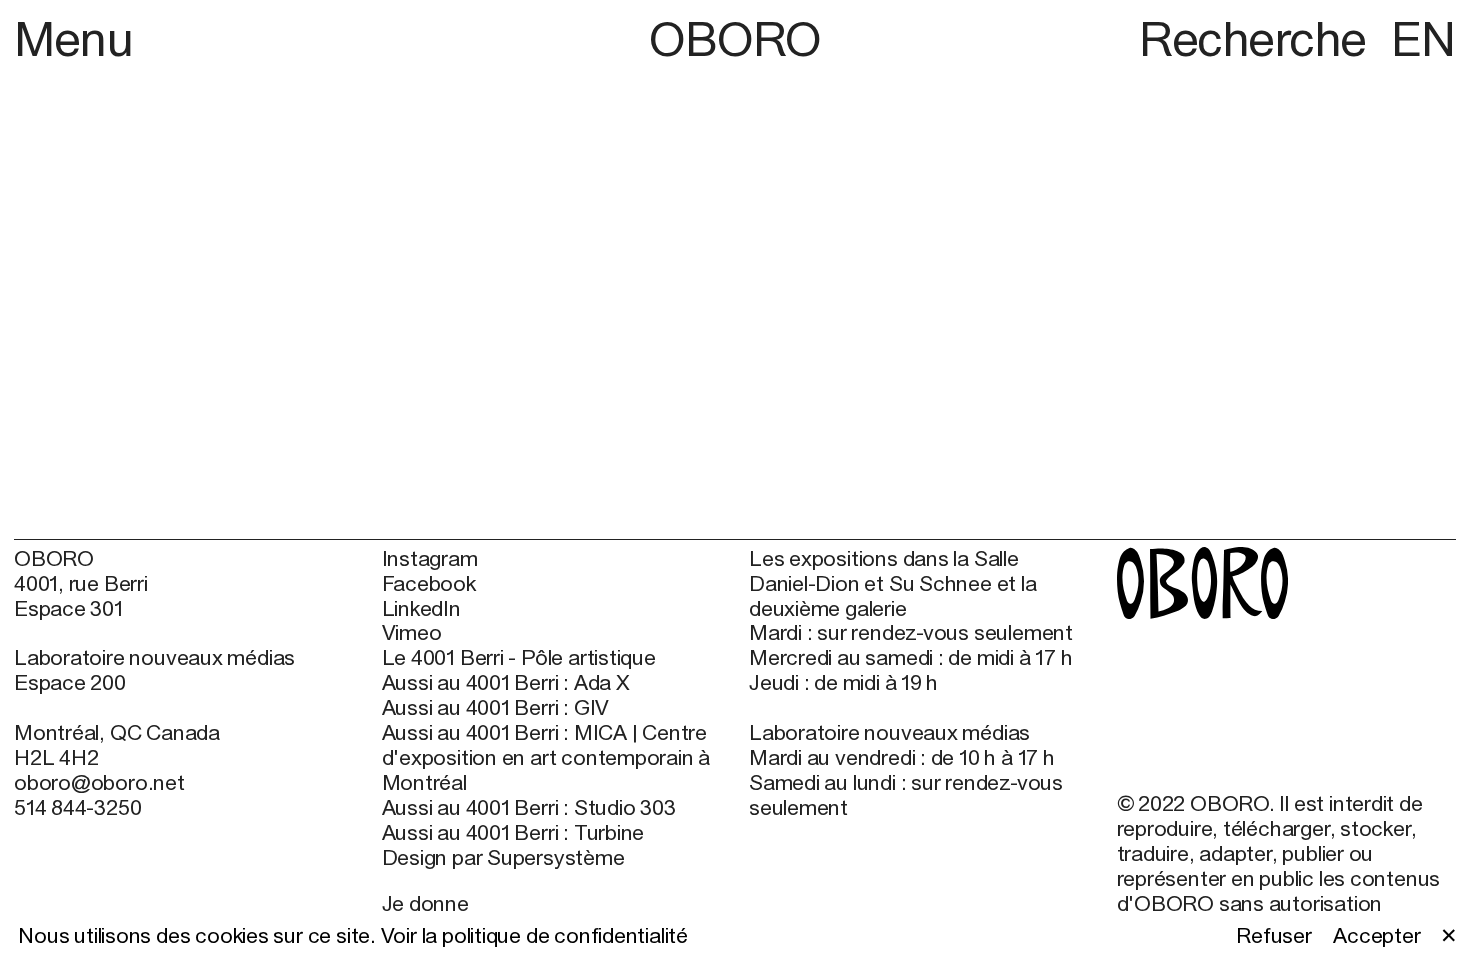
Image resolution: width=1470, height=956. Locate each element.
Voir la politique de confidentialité (534, 935)
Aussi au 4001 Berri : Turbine (513, 833)
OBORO (735, 39)
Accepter (1376, 936)
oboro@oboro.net (99, 782)
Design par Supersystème (503, 858)
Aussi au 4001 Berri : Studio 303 (529, 808)
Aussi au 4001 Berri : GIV (496, 708)
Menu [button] (73, 38)
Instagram (430, 559)
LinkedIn (421, 609)
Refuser (1274, 936)
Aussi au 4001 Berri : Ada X (506, 683)
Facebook (429, 584)
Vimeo (412, 633)
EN (1423, 38)
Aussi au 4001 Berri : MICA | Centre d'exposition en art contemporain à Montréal (546, 758)
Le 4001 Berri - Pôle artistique (519, 658)
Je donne (425, 903)
